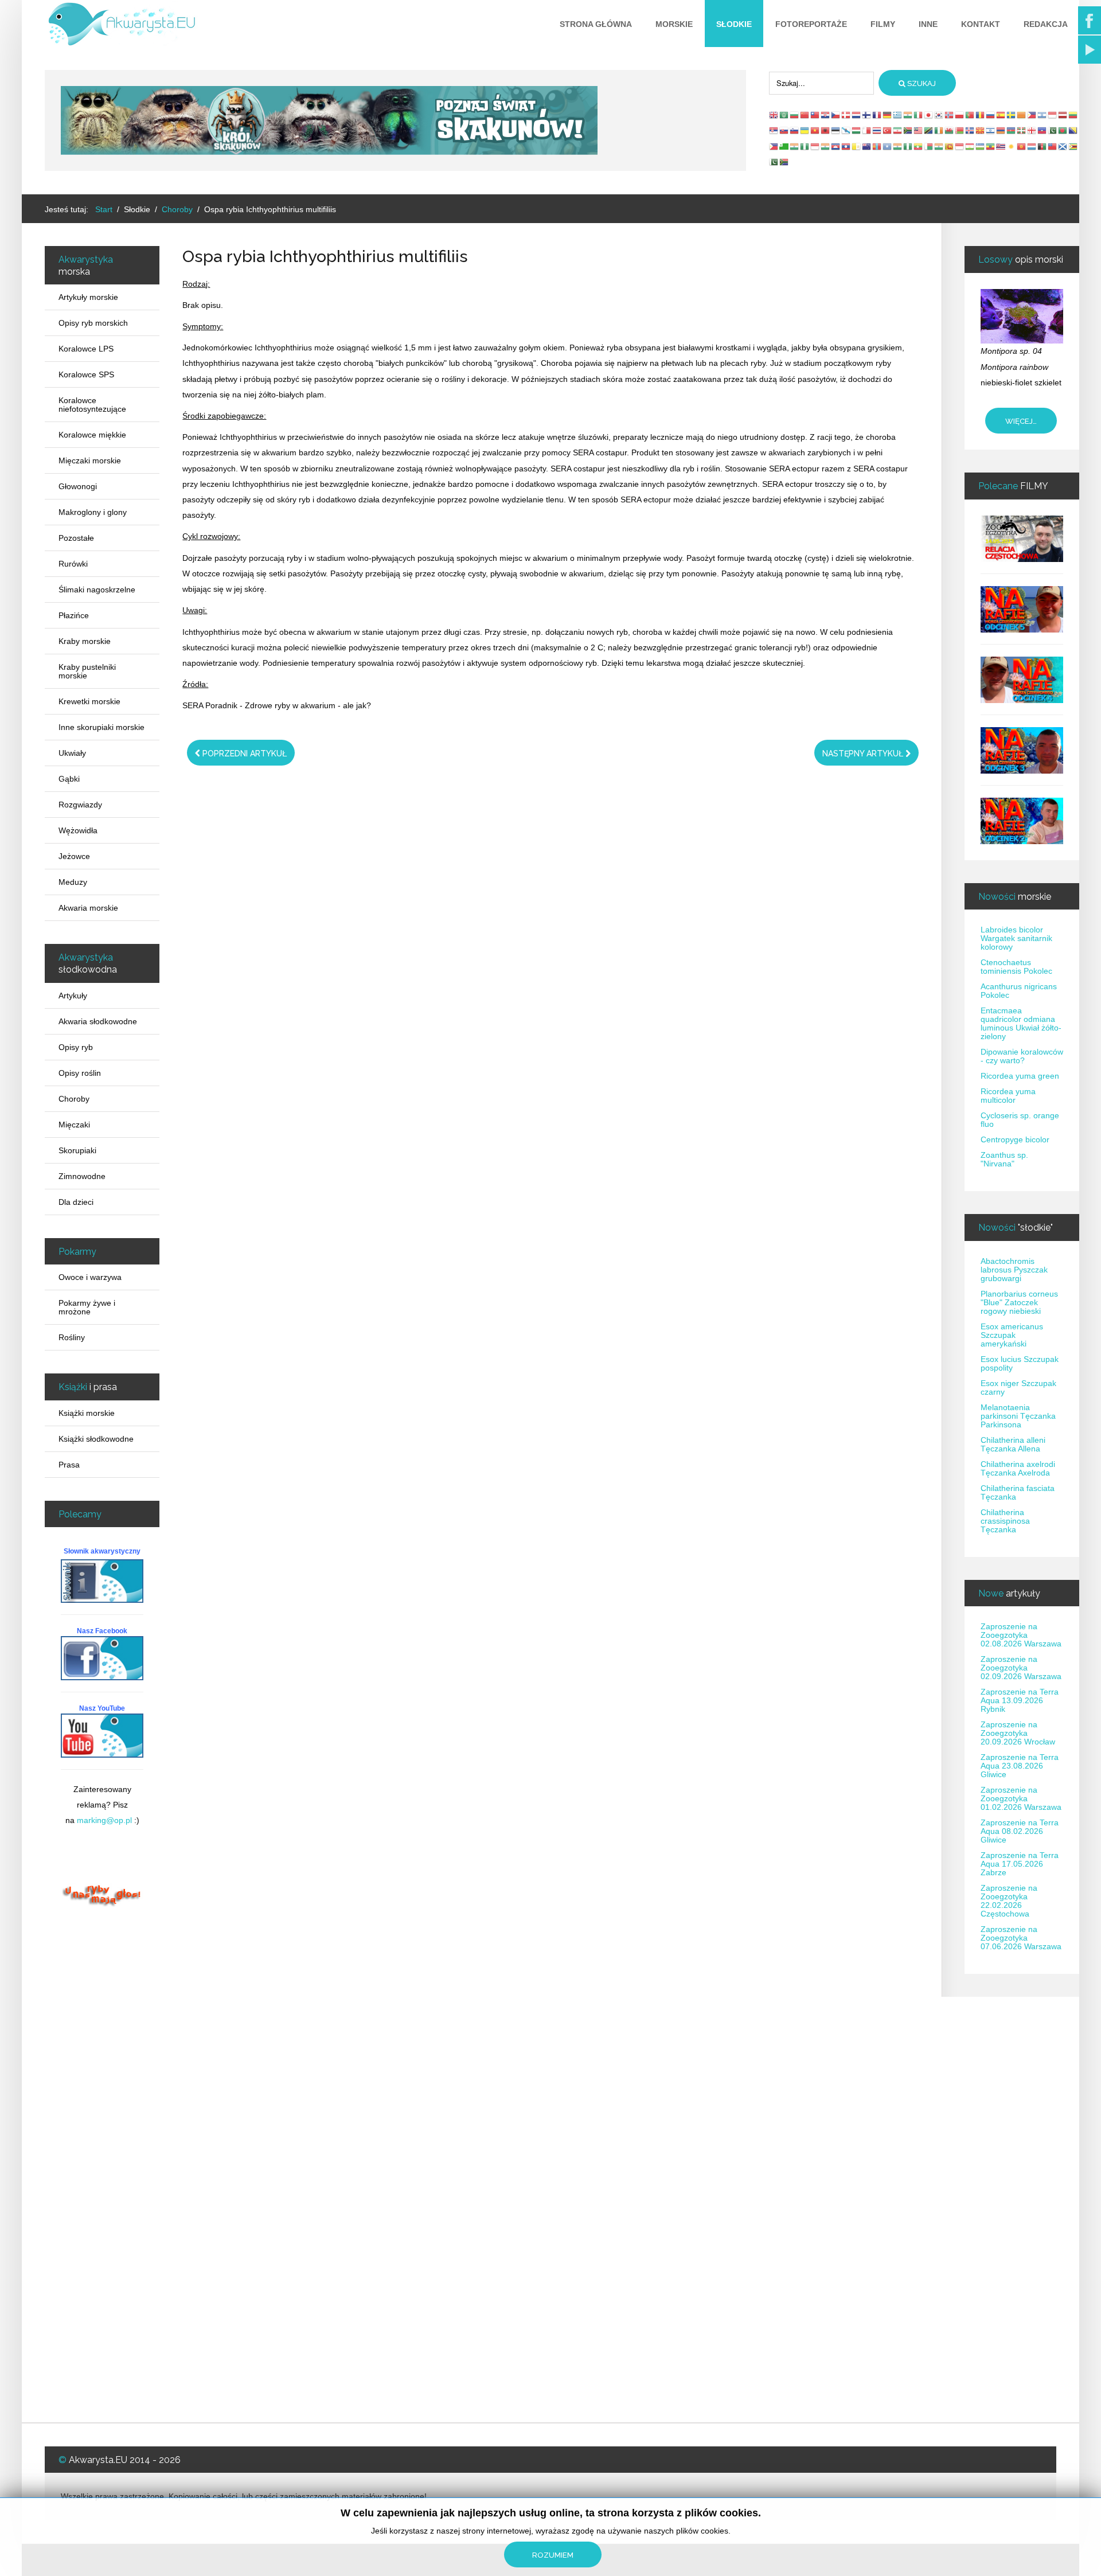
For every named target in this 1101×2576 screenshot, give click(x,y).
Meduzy (73, 882)
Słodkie (734, 24)
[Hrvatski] (826, 115)
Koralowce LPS (86, 349)
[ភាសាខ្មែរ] (836, 146)
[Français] (877, 115)
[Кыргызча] (1022, 146)
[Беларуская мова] (960, 130)
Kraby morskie (85, 641)
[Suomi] (867, 115)
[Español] (1001, 115)
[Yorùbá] (908, 146)
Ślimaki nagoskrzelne (97, 590)
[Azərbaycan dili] (1012, 130)
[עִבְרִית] (1043, 115)
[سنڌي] (774, 162)
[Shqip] (826, 130)
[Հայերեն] (1001, 130)
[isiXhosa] (784, 162)
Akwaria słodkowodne (98, 1021)
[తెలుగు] (898, 146)
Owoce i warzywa (90, 1277)
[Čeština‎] (836, 115)
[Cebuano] (774, 146)
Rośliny (72, 1337)
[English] (774, 115)
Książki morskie (87, 1413)
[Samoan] (1053, 146)
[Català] (1022, 115)
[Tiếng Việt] (815, 130)
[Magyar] (857, 130)
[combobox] (821, 83)
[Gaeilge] (939, 130)
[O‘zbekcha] (981, 146)
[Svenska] (1012, 115)
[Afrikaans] (908, 130)
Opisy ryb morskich (93, 323)
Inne (928, 24)
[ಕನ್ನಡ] (826, 146)
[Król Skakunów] (329, 120)
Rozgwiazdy (80, 805)
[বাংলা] (1063, 130)
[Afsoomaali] (888, 146)
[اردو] (1053, 130)
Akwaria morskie (88, 908)
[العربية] (784, 115)
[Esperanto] (784, 146)
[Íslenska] (970, 130)
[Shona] (1073, 146)
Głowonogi (78, 486)
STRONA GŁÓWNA (596, 24)
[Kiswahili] (929, 130)
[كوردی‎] (1012, 146)
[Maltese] (867, 130)
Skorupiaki (77, 1150)
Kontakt (981, 24)
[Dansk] (846, 115)
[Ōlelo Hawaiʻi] (1001, 146)
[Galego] (846, 130)
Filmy (883, 24)
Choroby (74, 1099)
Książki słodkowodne (96, 1439)
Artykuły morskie (88, 297)
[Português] (970, 115)
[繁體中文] (815, 115)
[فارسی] (898, 130)
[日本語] (929, 115)
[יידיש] (991, 130)
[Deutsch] (888, 115)
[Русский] (991, 115)
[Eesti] (836, 130)
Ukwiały (72, 753)
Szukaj (921, 83)
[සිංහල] (950, 146)
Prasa (69, 1465)
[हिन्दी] (908, 115)
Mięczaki (74, 1125)
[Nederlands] (857, 115)
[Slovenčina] (784, 130)
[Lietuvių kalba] (1073, 115)
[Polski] (960, 115)
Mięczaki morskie (90, 460)
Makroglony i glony (93, 512)
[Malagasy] (929, 146)
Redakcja (1046, 24)
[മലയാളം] (939, 146)
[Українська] (805, 130)
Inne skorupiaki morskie (101, 727)
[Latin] (857, 146)
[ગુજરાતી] (795, 146)
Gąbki (69, 779)
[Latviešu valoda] (1063, 115)
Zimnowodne (82, 1176)
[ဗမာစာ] (919, 146)
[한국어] (939, 115)
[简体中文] (805, 115)
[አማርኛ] (991, 146)
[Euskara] (1022, 130)
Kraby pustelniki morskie (87, 671)
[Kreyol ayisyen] (1043, 130)
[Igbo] (805, 146)
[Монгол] (877, 146)
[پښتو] (1043, 146)
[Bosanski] (1073, 130)
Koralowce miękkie (92, 435)
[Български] (795, 115)
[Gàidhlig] (1063, 146)
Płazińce (74, 615)
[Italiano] (919, 115)
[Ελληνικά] (898, 115)
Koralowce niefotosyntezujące (92, 405)
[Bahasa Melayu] (919, 130)
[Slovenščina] (795, 130)
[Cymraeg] (950, 130)
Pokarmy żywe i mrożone (87, 1307)
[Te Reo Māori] (867, 146)
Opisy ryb (76, 1047)
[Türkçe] (888, 130)
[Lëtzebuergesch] (1032, 146)
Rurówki (73, 564)
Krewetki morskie (89, 701)
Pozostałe (76, 538)
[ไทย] (877, 130)
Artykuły (73, 996)
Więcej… (1021, 421)
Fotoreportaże (811, 24)
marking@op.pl (104, 1820)
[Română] (981, 115)
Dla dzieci (76, 1202)
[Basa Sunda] (960, 146)
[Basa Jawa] (815, 146)
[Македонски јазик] (981, 130)
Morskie (674, 24)
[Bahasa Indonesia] (1053, 115)
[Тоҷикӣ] (970, 146)
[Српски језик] (774, 130)
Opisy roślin (80, 1073)
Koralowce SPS (86, 374)
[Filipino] (1032, 115)
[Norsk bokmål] (950, 115)
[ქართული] (1032, 130)
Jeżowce (74, 856)
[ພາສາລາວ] (846, 146)
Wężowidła (78, 830)
